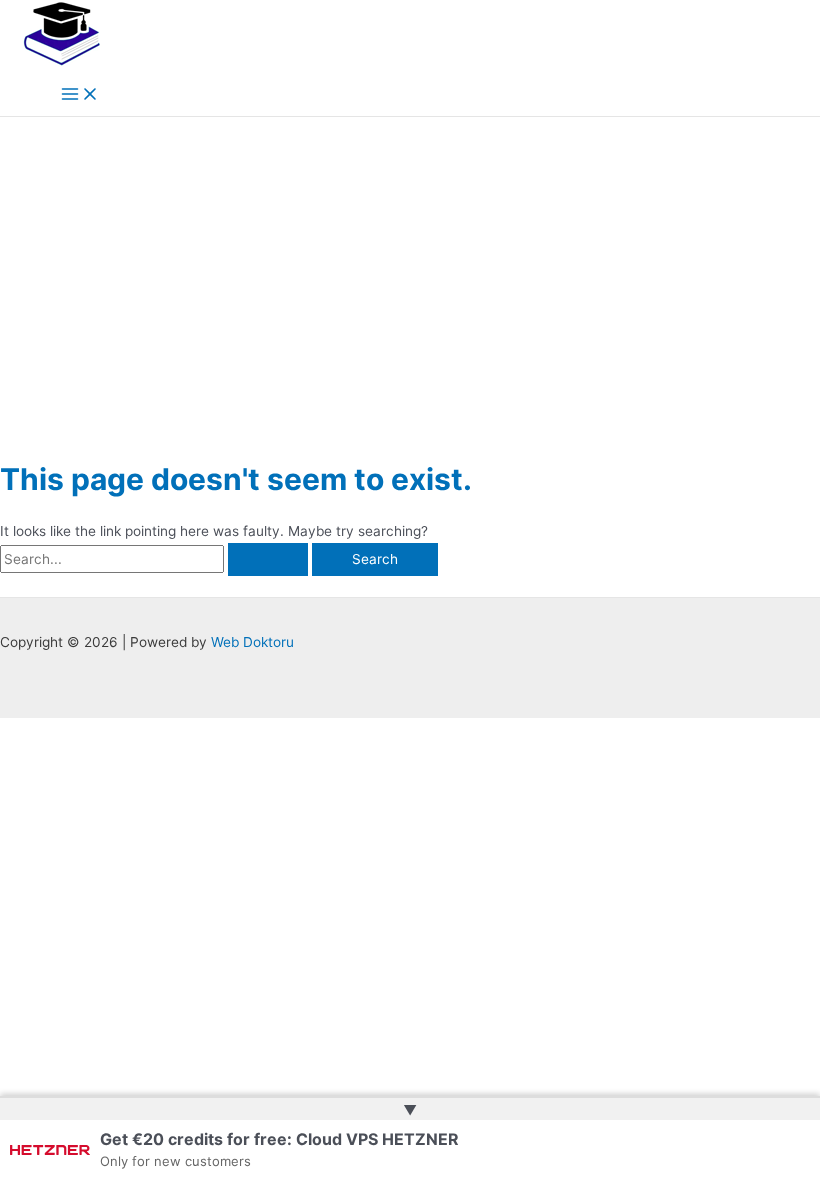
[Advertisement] (410, 267)
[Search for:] (156, 559)
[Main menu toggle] (80, 95)
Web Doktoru (252, 642)
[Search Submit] (268, 560)
